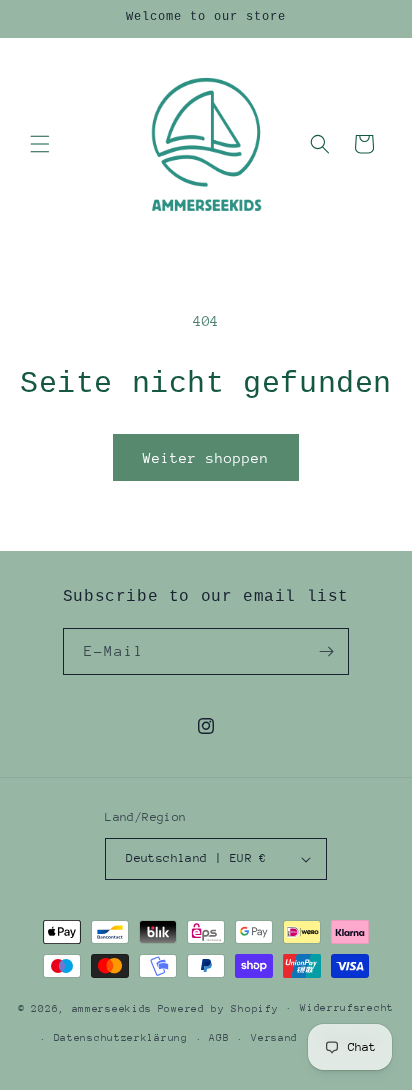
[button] (40, 144)
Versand (274, 1038)
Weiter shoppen (206, 458)
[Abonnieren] (326, 651)
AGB (219, 1038)
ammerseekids (112, 1008)
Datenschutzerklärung (121, 1038)
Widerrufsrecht (347, 1008)
